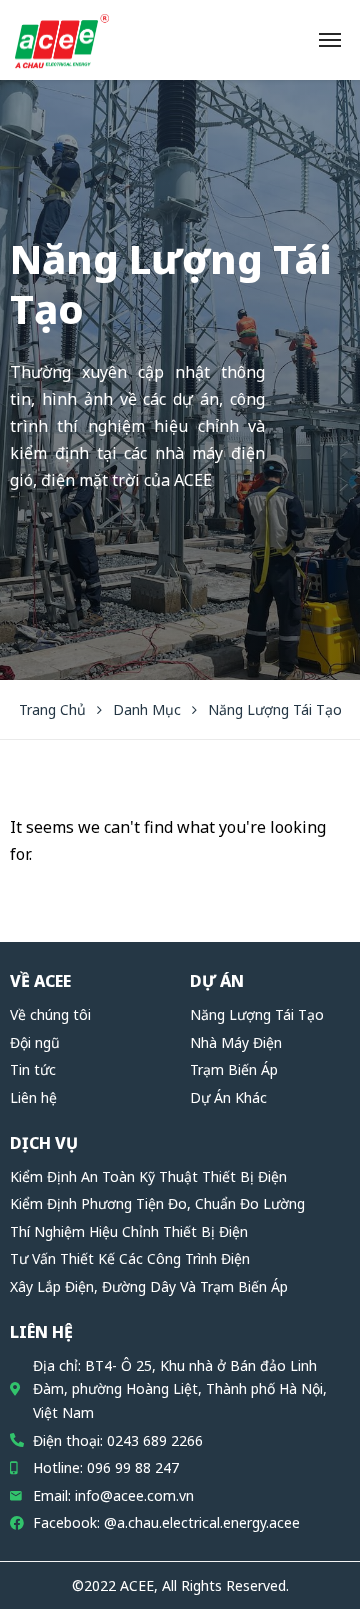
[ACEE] (62, 40)
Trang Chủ (52, 709)
